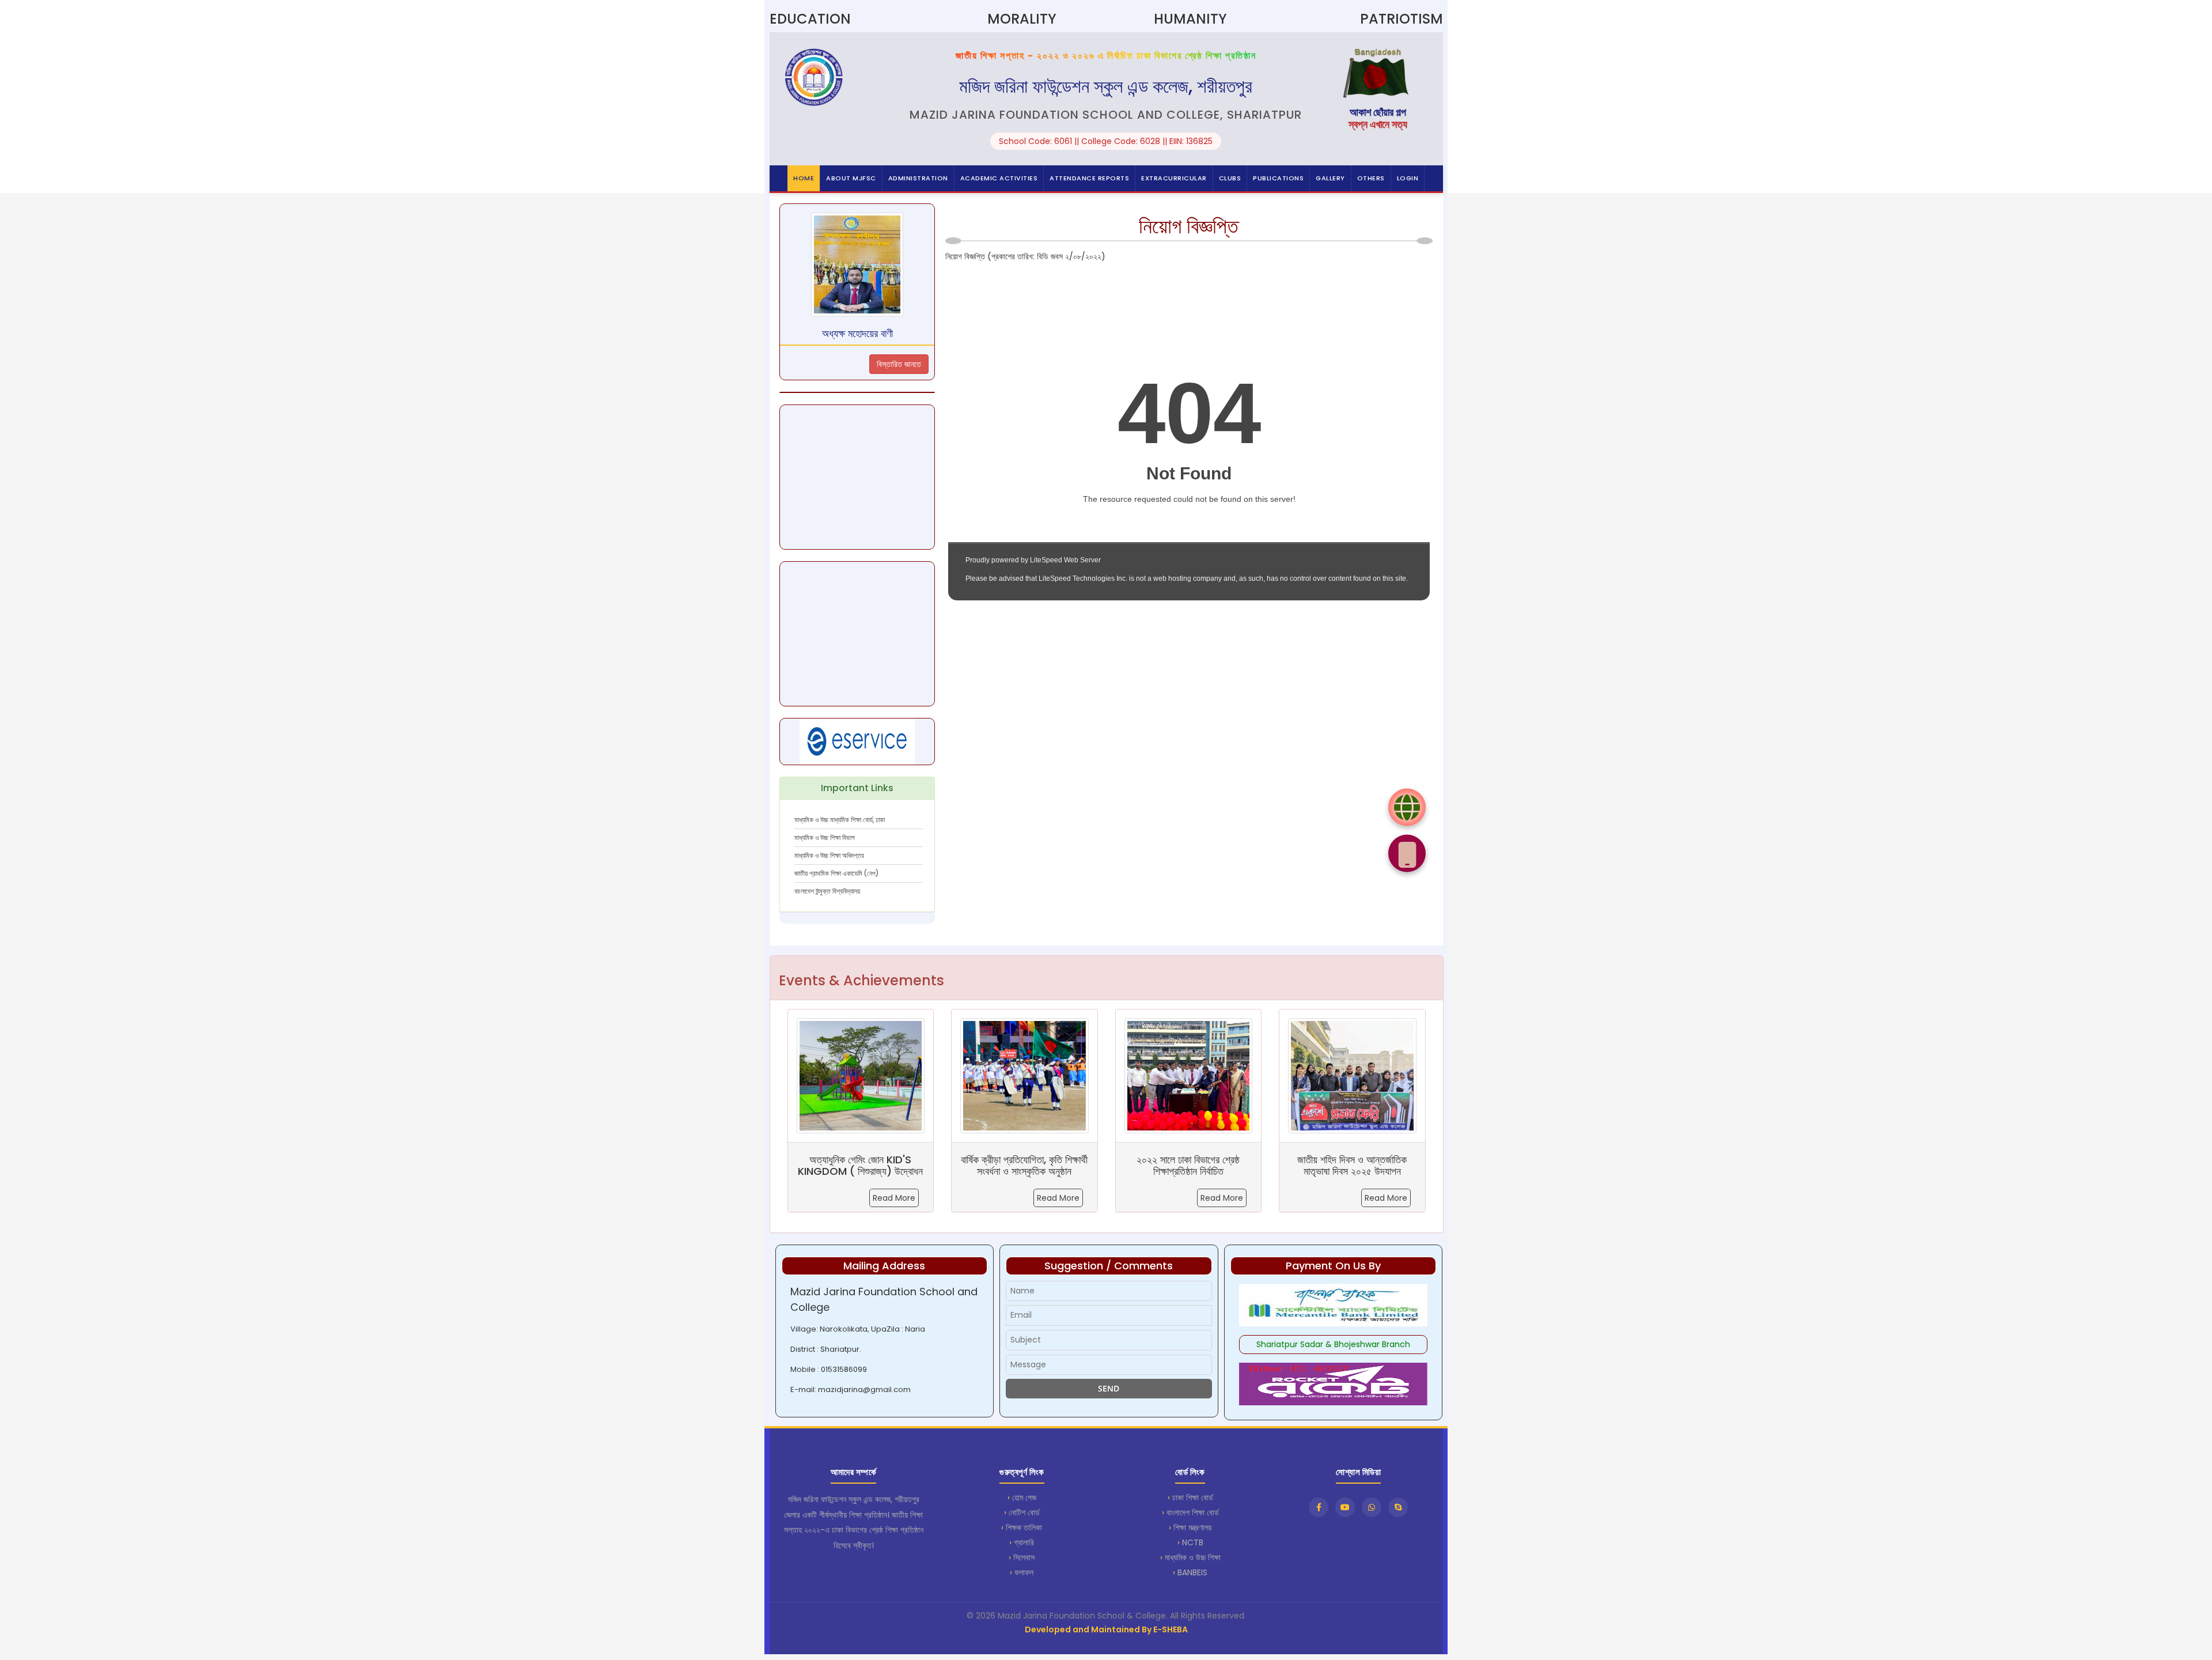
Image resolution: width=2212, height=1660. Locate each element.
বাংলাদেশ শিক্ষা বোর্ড (1193, 1512)
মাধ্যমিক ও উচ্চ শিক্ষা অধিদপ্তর (829, 855)
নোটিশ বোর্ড (1024, 1512)
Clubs (1230, 178)
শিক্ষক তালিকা (1024, 1527)
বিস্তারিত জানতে (899, 364)
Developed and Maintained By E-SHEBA (1106, 1629)
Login (1408, 178)
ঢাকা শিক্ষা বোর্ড (1193, 1498)
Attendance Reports (1089, 178)
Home (804, 178)
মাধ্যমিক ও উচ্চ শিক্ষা (1193, 1557)
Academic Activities (999, 178)
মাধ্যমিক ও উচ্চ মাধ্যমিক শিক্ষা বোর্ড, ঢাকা (840, 820)
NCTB (1193, 1542)
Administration (918, 178)
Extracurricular (1174, 178)
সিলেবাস (1024, 1557)
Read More (894, 1198)
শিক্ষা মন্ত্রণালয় (1192, 1527)
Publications (1278, 178)
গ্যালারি (1024, 1542)
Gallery (1330, 178)
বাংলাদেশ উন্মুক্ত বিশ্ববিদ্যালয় (827, 891)
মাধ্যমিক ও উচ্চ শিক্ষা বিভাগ (825, 837)
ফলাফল (1024, 1572)
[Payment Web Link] (1407, 807)
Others (1371, 178)
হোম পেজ (1024, 1498)
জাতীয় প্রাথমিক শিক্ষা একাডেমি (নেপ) (836, 873)
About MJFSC (851, 178)
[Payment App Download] (1407, 853)
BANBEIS (1192, 1572)
